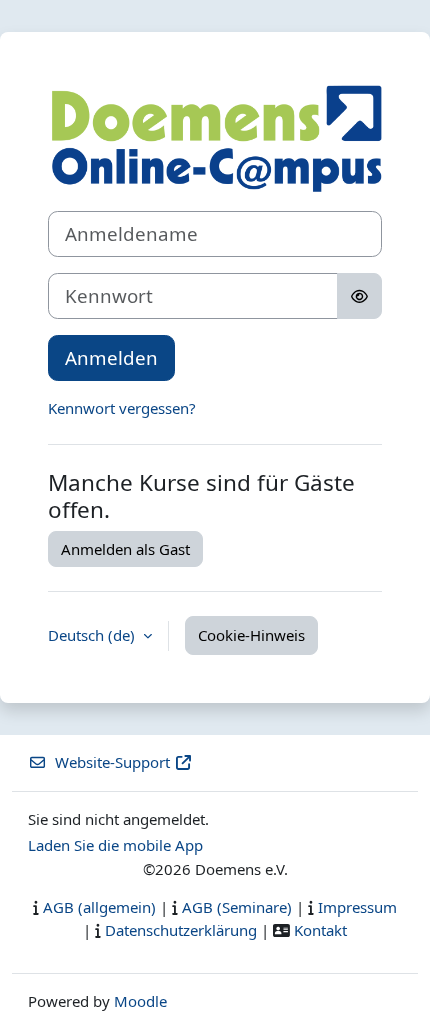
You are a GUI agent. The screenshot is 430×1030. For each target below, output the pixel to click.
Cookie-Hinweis (251, 635)
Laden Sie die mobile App (115, 845)
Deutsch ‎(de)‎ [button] (93, 635)
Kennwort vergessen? (122, 408)
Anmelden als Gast (125, 549)
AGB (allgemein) (99, 907)
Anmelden (111, 357)
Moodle (140, 1001)
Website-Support (112, 762)
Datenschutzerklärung (181, 930)
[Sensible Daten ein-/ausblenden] (359, 296)
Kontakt (320, 930)
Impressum (357, 907)
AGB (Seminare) (237, 907)
